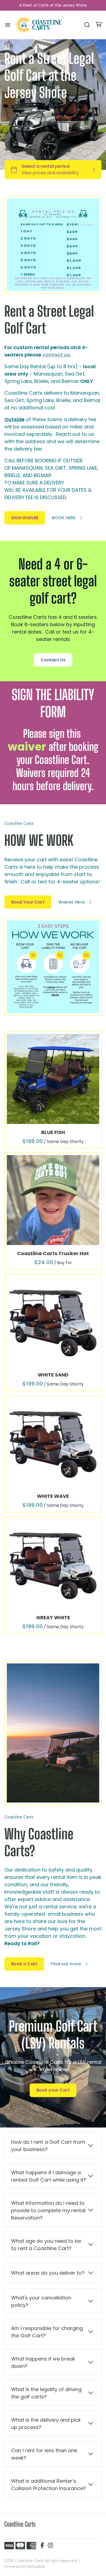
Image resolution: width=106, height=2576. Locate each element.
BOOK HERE (64, 518)
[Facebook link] (42, 2546)
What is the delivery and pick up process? (46, 2424)
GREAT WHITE (53, 1617)
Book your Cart (53, 2090)
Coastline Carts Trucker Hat (53, 1253)
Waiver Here (71, 902)
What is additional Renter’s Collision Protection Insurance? (49, 2485)
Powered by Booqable (25, 2566)
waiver (27, 747)
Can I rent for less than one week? (44, 2454)
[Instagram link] (50, 2546)
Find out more (66, 1964)
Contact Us (53, 660)
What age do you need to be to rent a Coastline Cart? (46, 2245)
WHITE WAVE (53, 1496)
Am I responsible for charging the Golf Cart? (47, 2332)
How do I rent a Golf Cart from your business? (48, 2146)
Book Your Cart (28, 902)
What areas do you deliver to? (48, 2273)
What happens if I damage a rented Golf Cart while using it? (49, 2176)
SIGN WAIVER (25, 518)
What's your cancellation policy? (41, 2301)
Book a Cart (24, 1964)
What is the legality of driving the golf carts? (46, 2393)
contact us (56, 355)
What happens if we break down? (43, 2362)
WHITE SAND (53, 1375)
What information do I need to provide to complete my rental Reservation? (48, 2210)
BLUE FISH (53, 1132)
